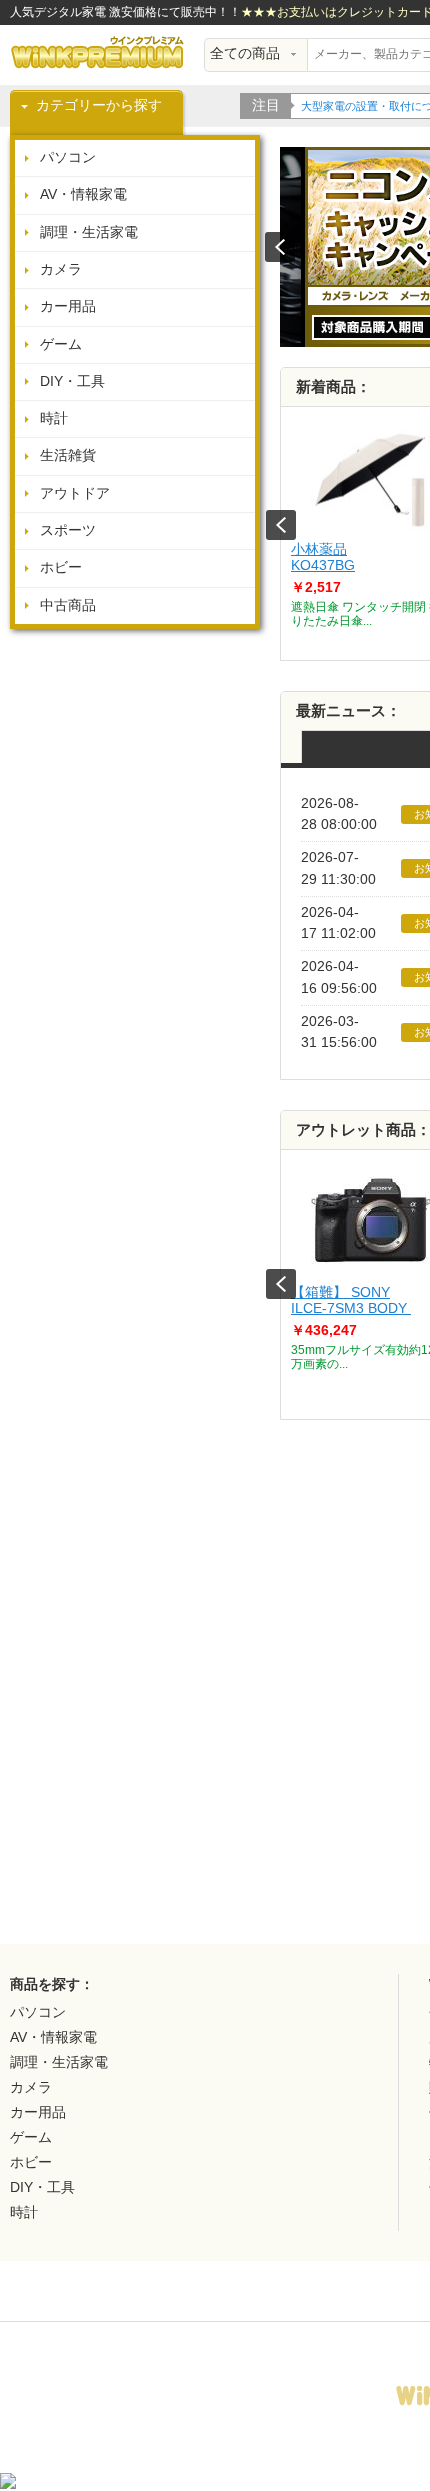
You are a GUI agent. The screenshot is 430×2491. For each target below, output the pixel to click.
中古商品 (68, 605)
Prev (281, 525)
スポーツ (68, 530)
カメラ (61, 269)
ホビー (61, 567)
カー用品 (68, 306)
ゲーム (61, 344)
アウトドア (75, 493)
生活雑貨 (68, 455)
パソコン (68, 157)
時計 (54, 418)
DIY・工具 (72, 381)
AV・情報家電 (83, 194)
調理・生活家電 (89, 232)
